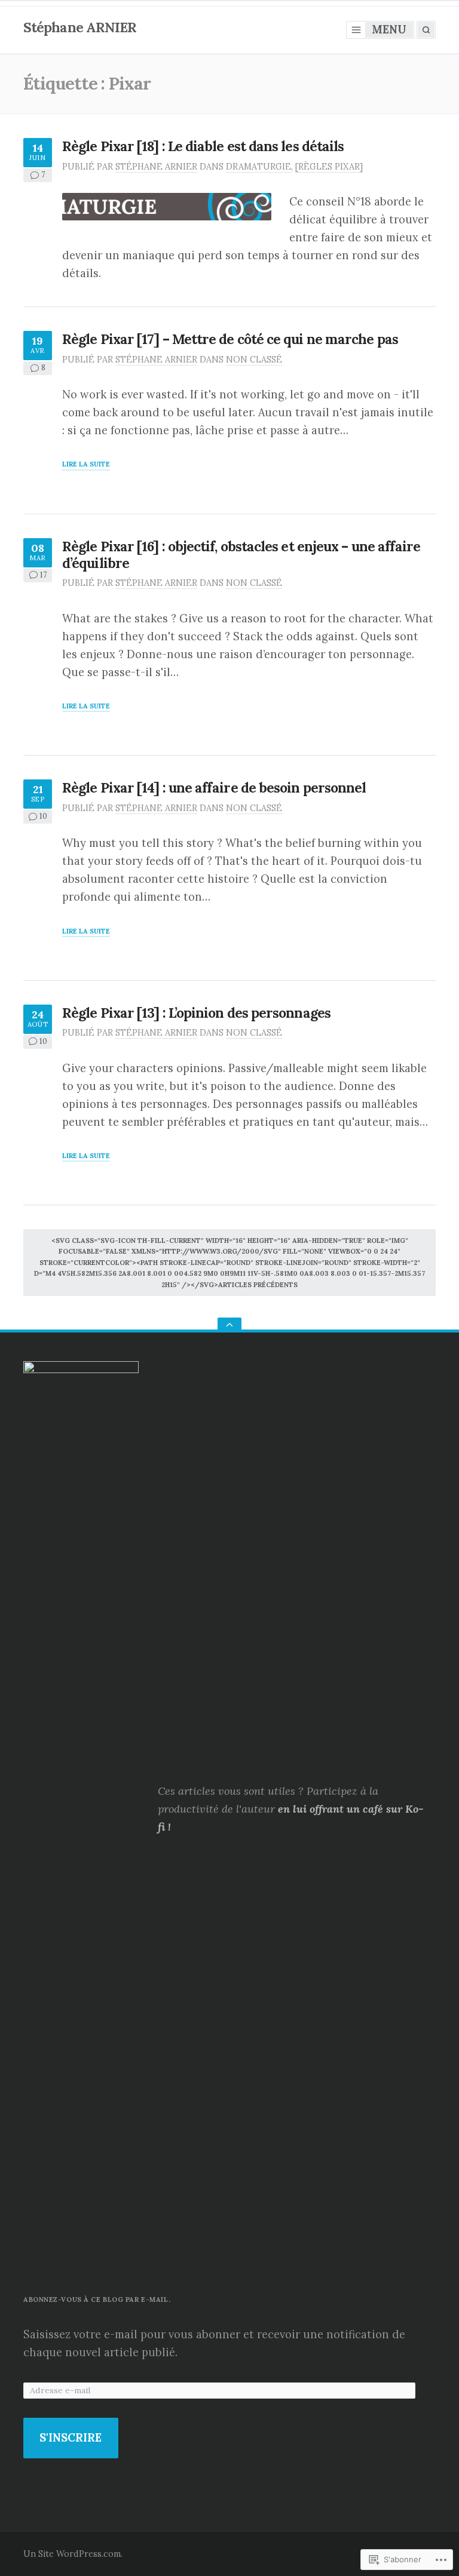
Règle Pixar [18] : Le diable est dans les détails (203, 146)
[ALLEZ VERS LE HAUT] (229, 1325)
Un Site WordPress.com (72, 2554)
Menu (389, 30)
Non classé (254, 360)
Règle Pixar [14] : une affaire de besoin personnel (214, 787)
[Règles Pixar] (329, 167)
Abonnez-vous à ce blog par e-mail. (97, 2299)
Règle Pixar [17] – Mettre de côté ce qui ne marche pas (230, 339)
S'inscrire (71, 2438)
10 (43, 816)
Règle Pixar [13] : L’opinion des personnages (196, 1013)
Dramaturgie (258, 167)
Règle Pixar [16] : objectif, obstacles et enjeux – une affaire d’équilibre (241, 555)
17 (43, 575)
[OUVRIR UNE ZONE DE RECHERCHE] (426, 30)
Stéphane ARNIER (80, 27)
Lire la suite (86, 465)
